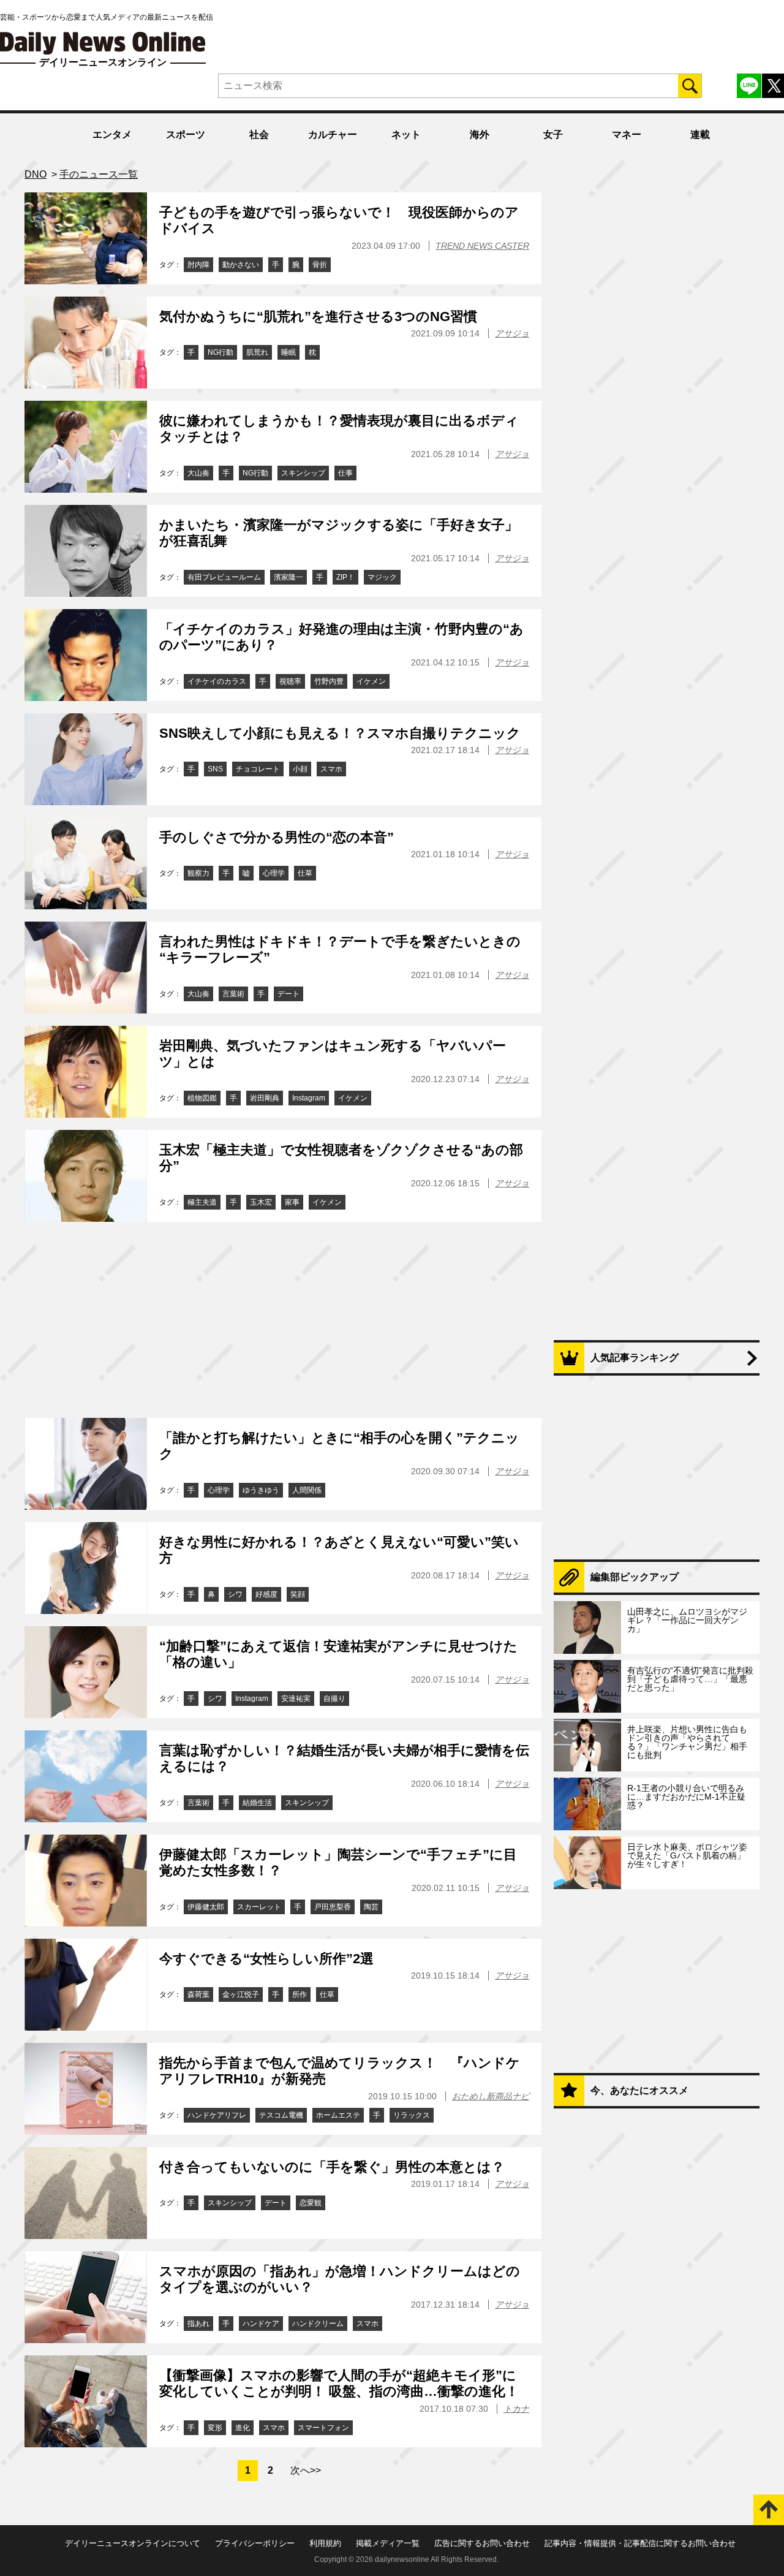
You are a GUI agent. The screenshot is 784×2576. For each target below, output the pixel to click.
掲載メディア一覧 (388, 2543)
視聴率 (290, 681)
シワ (235, 1594)
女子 (553, 134)
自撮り (334, 1699)
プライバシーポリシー (255, 2543)
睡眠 (288, 352)
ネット (406, 134)
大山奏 (198, 473)
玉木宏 (261, 1202)
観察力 (198, 873)
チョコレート (258, 769)
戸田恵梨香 (333, 1907)
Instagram (309, 1098)
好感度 (266, 1594)
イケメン (371, 681)
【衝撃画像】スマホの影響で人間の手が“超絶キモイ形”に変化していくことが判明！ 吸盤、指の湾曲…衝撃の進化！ (339, 2383)
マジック (382, 577)
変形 (215, 2428)
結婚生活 (257, 1803)
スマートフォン (323, 2428)
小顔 (300, 769)
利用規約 (325, 2543)
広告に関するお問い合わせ (482, 2543)
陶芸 (371, 1907)
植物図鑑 (202, 1098)
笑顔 (298, 1594)
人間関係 (307, 1490)
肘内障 (198, 265)
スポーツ (186, 134)
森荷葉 (198, 1995)
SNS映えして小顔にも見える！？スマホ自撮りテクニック (340, 733)
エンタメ (112, 134)
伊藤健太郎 (206, 1907)
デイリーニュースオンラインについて (133, 2543)
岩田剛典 (265, 1098)
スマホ (331, 769)
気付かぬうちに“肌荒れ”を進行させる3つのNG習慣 (318, 316)
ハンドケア (261, 2324)
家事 (292, 1202)
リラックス (412, 2115)
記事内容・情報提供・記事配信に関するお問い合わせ (640, 2543)
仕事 (345, 473)
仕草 (305, 873)
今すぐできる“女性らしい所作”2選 (266, 1959)
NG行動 (221, 352)
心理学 (274, 873)
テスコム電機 (281, 2115)
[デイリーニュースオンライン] (103, 43)
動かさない (241, 265)
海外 (480, 134)
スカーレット (259, 1907)
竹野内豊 (329, 681)
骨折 (320, 265)
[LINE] (749, 86)
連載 (700, 134)
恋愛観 (311, 2203)
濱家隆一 (288, 577)
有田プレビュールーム (224, 577)
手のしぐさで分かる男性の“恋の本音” (277, 837)
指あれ (198, 2324)
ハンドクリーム (318, 2324)
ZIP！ (345, 577)
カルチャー (333, 134)
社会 (259, 134)
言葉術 (233, 994)
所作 (300, 1995)
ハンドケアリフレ (217, 2115)
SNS (215, 769)
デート (288, 994)
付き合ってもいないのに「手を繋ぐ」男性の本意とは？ (332, 2167)
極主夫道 (202, 1202)
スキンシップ (303, 473)
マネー (627, 134)
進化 (243, 2428)
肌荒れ (257, 352)
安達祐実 (296, 1699)
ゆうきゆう (261, 1490)
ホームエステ (338, 2115)
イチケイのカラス (217, 681)
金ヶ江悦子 (241, 1995)
